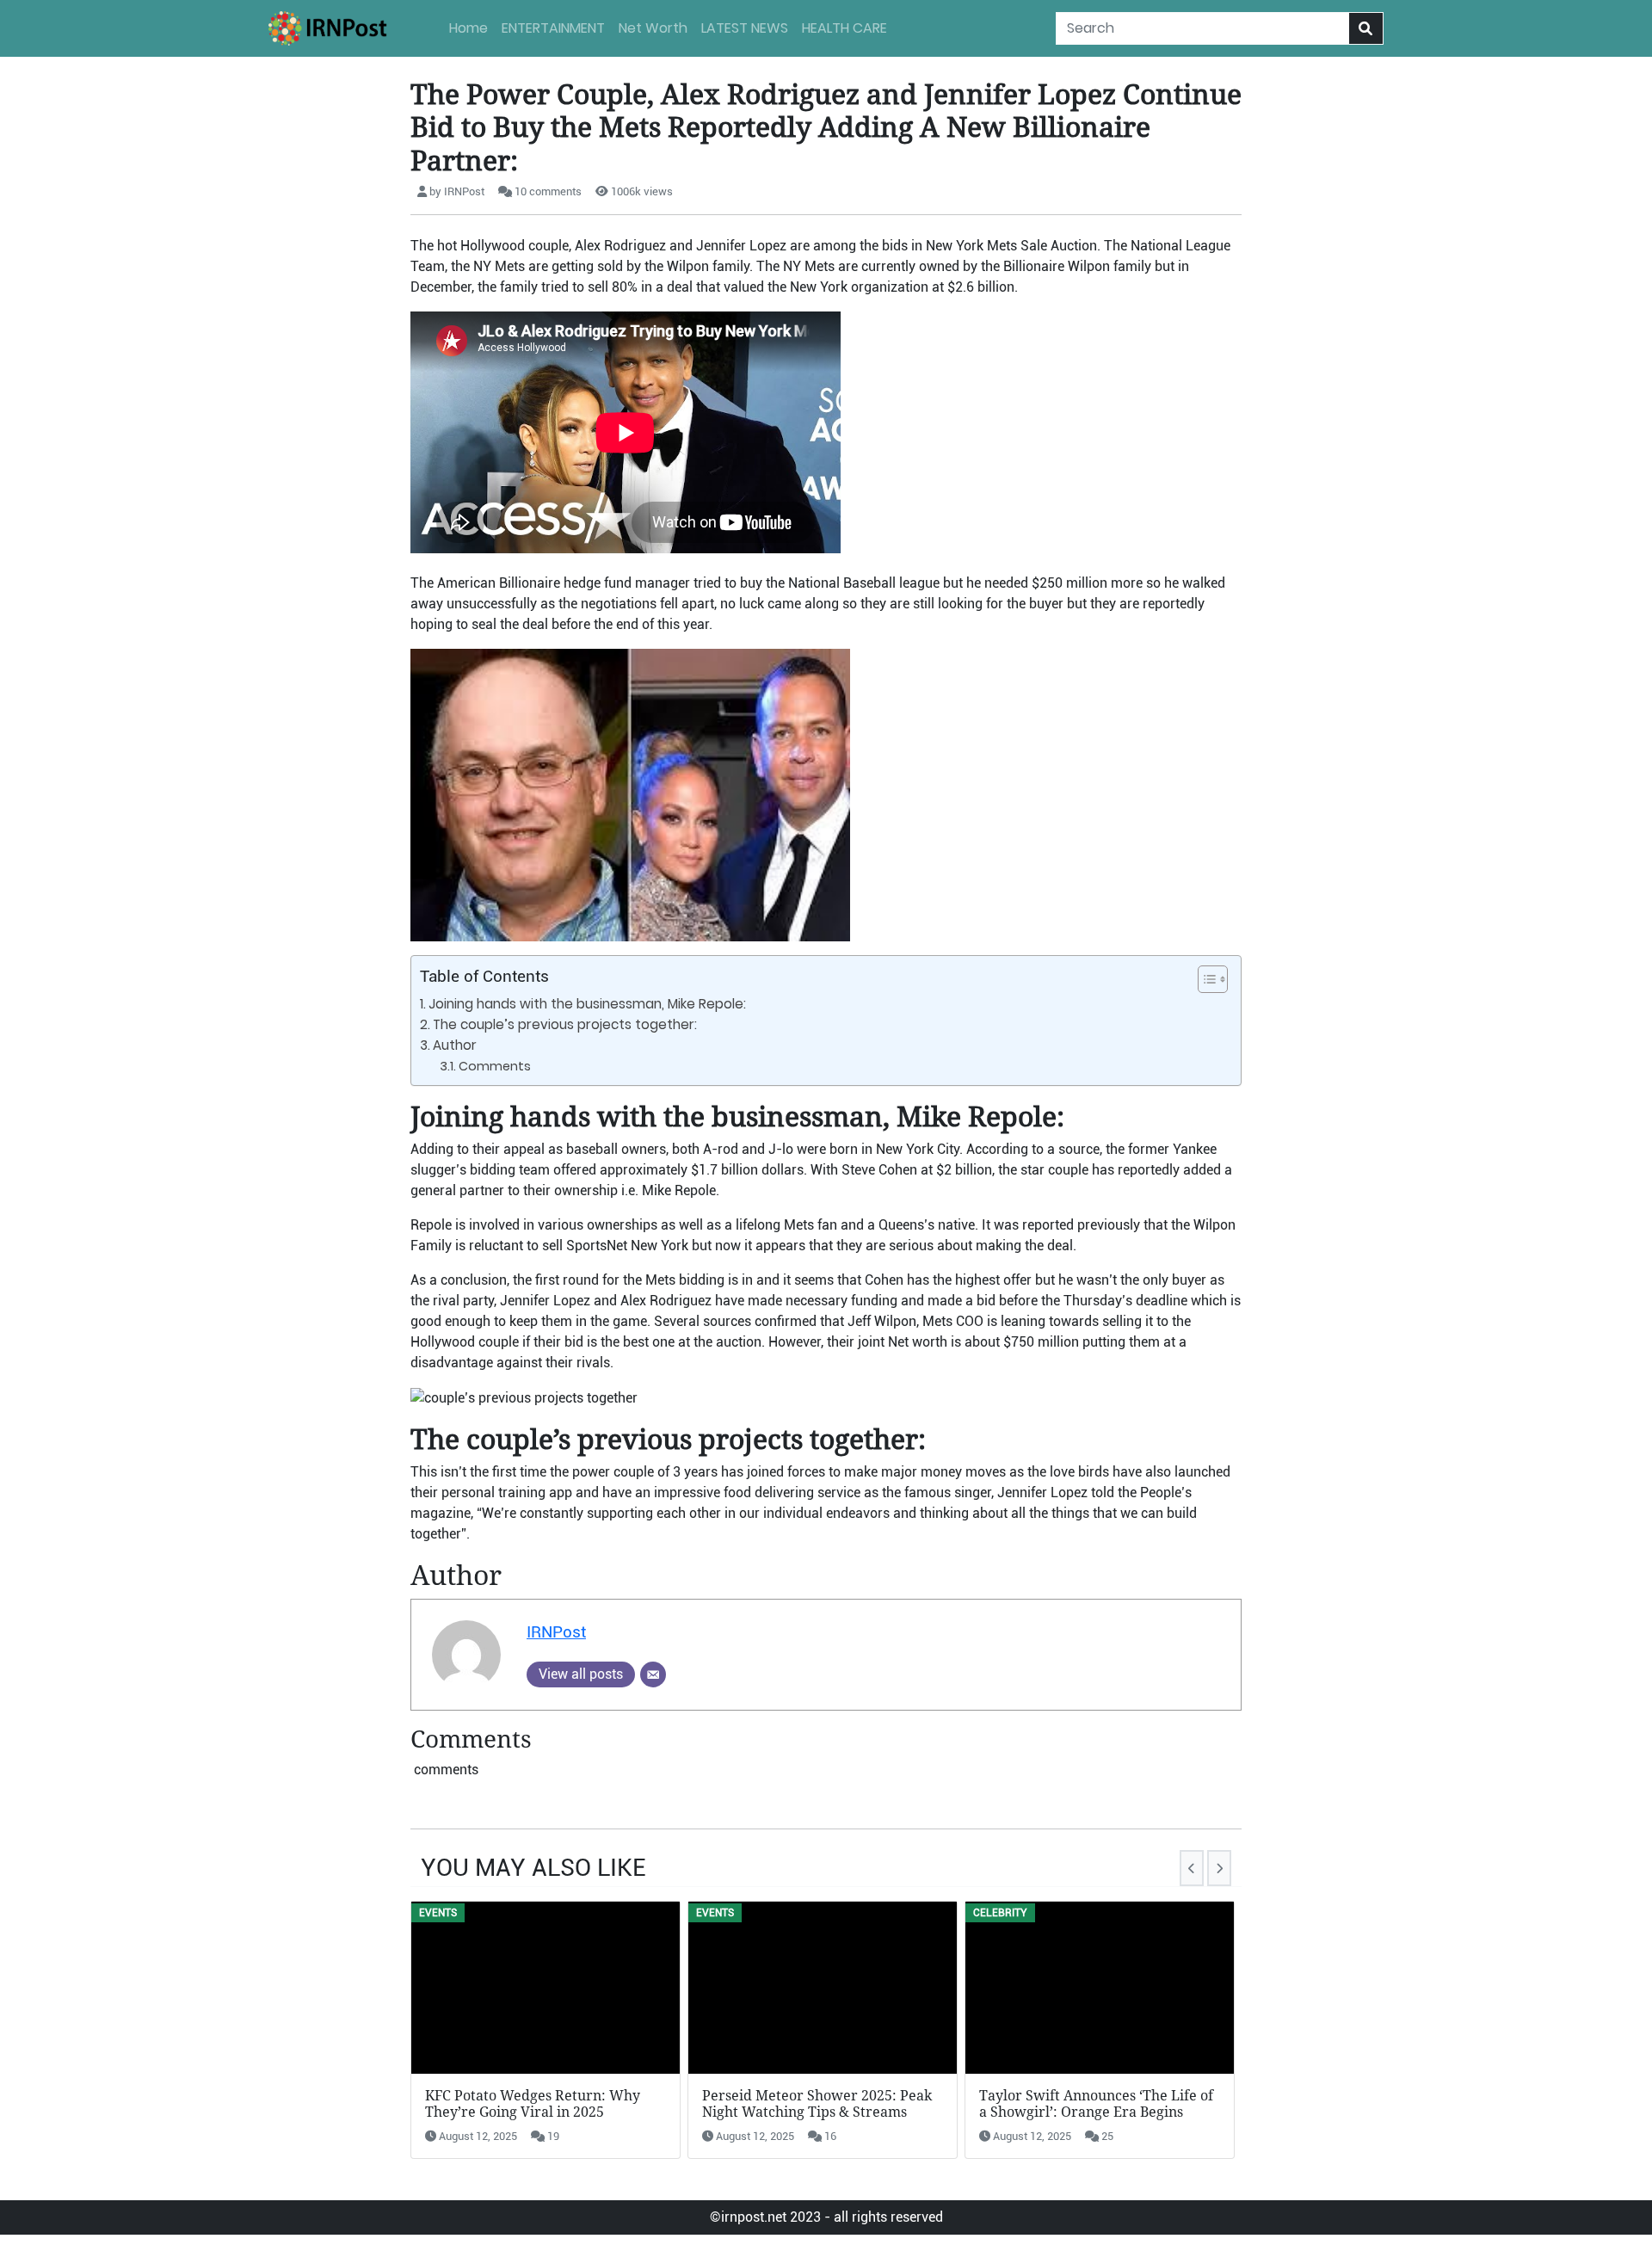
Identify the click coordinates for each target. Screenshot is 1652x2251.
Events (438, 1913)
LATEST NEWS (745, 28)
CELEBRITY (1000, 1913)
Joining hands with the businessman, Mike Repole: (587, 1004)
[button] (1204, 979)
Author (455, 1045)
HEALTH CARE (844, 28)
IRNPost (556, 1632)
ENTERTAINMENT (553, 28)
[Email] (653, 1674)
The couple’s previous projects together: (565, 1024)
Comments (495, 1066)
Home (468, 28)
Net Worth (653, 28)
